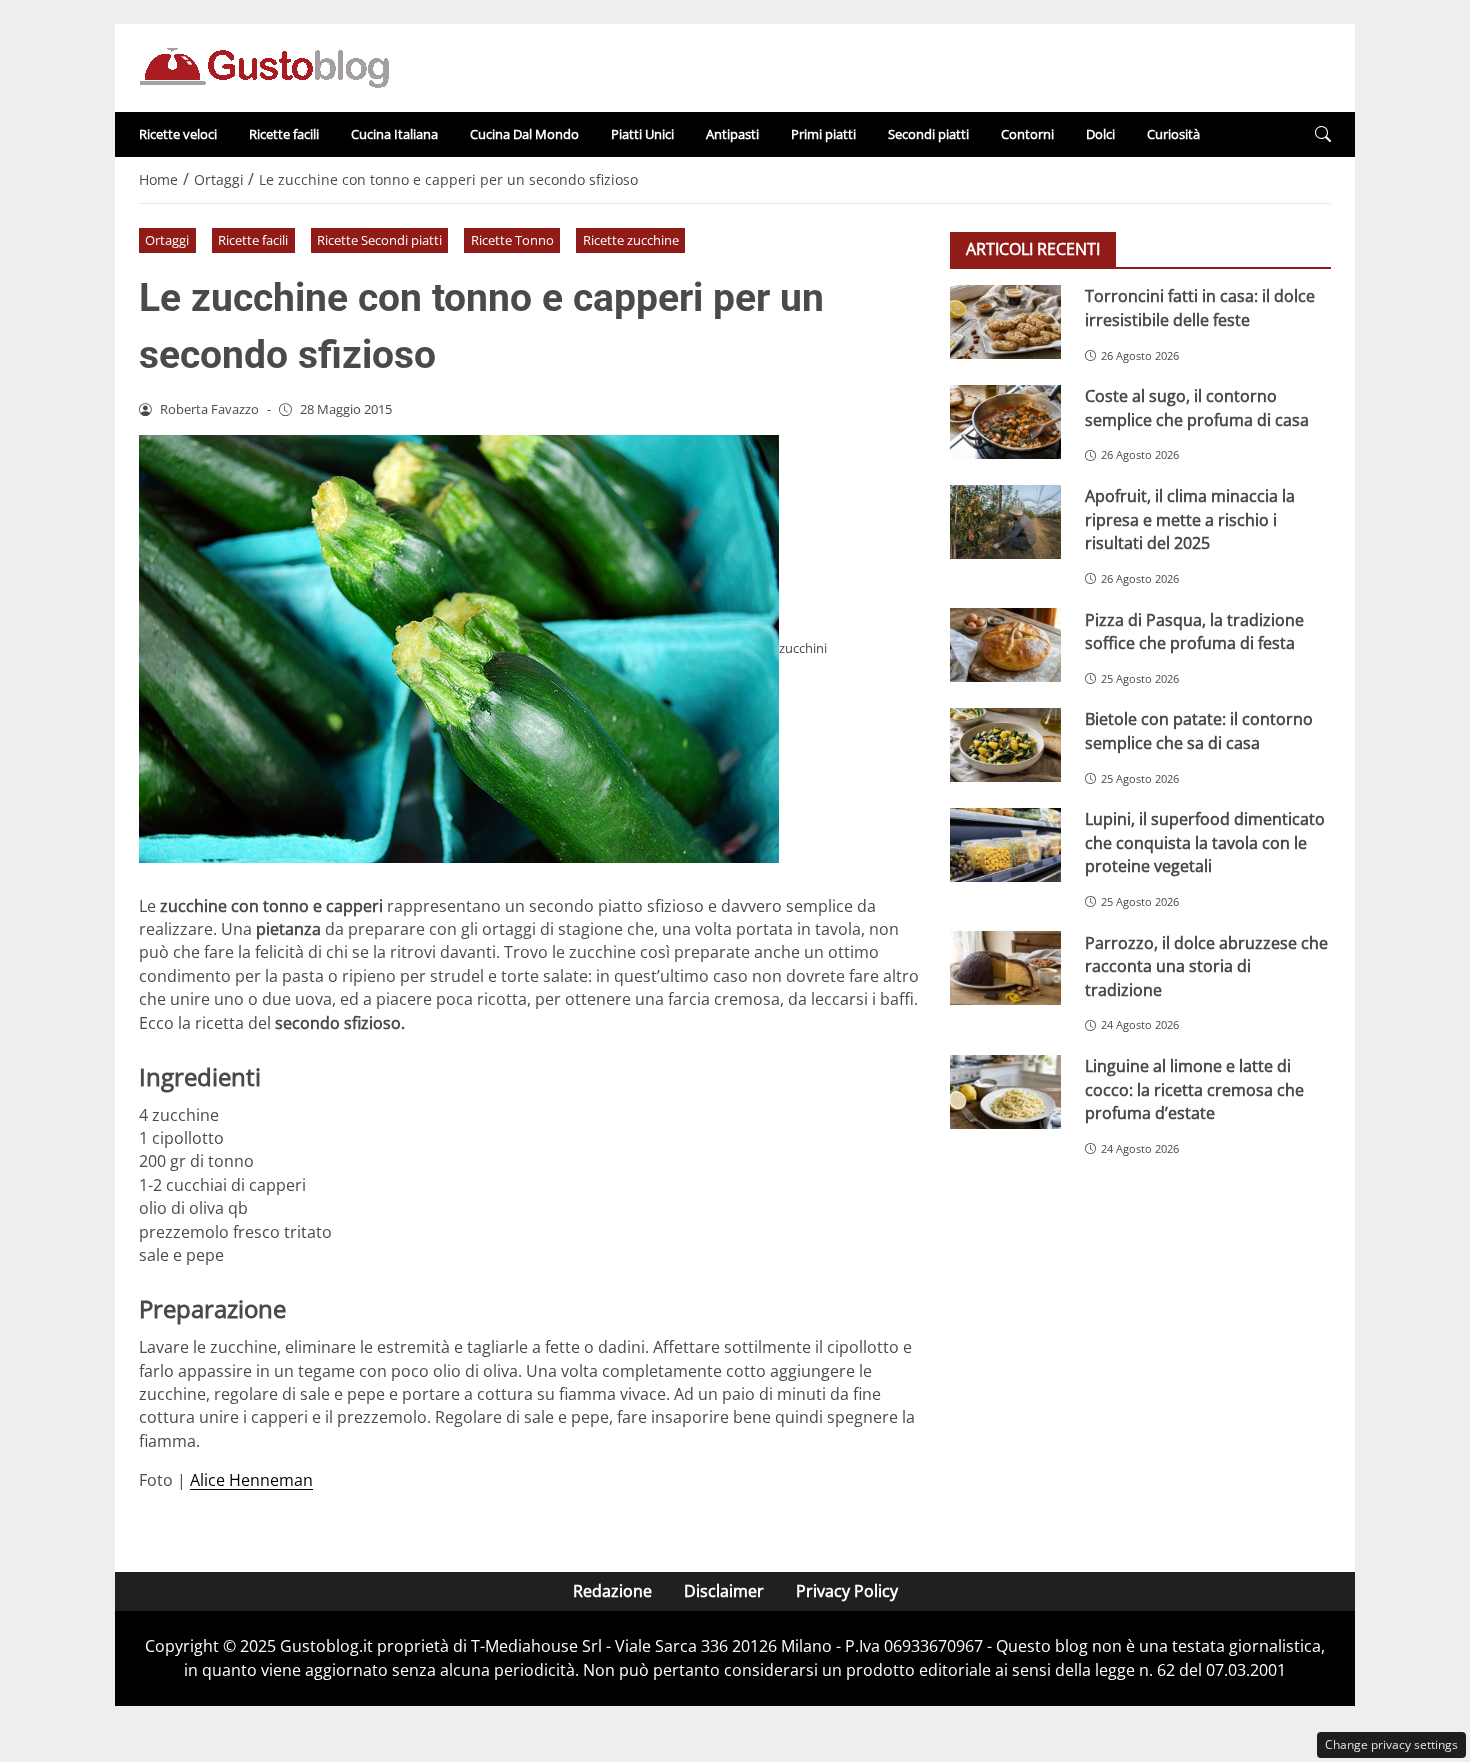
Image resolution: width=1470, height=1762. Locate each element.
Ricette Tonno (512, 240)
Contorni (1027, 134)
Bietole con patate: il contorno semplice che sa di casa (1199, 730)
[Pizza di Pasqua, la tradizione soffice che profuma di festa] (1005, 645)
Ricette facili (284, 134)
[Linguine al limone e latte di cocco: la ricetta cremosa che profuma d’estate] (1005, 1092)
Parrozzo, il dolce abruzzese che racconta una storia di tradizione (1206, 965)
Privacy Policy (847, 1591)
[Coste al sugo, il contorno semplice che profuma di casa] (1005, 422)
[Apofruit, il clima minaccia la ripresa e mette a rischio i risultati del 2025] (1005, 522)
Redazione (612, 1591)
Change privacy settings (1391, 1744)
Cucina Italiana (394, 134)
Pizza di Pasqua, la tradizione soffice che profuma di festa (1194, 630)
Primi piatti (823, 134)
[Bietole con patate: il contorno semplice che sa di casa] (1005, 745)
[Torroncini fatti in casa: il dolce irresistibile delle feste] (1005, 322)
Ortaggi (167, 240)
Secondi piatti (928, 134)
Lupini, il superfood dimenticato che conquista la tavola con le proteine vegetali (1205, 842)
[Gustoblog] (264, 66)
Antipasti (732, 134)
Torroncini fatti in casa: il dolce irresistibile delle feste (1200, 307)
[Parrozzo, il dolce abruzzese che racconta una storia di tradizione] (1005, 968)
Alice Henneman (251, 1480)
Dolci (1100, 134)
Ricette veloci (178, 134)
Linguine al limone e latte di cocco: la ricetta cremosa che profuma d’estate (1194, 1089)
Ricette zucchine (631, 240)
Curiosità (1173, 134)
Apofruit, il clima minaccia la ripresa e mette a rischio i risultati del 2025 (1190, 519)
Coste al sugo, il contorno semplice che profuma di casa (1197, 407)
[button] (1323, 134)
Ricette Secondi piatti (379, 240)
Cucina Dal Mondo (524, 134)
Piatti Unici (642, 134)
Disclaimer (724, 1591)
